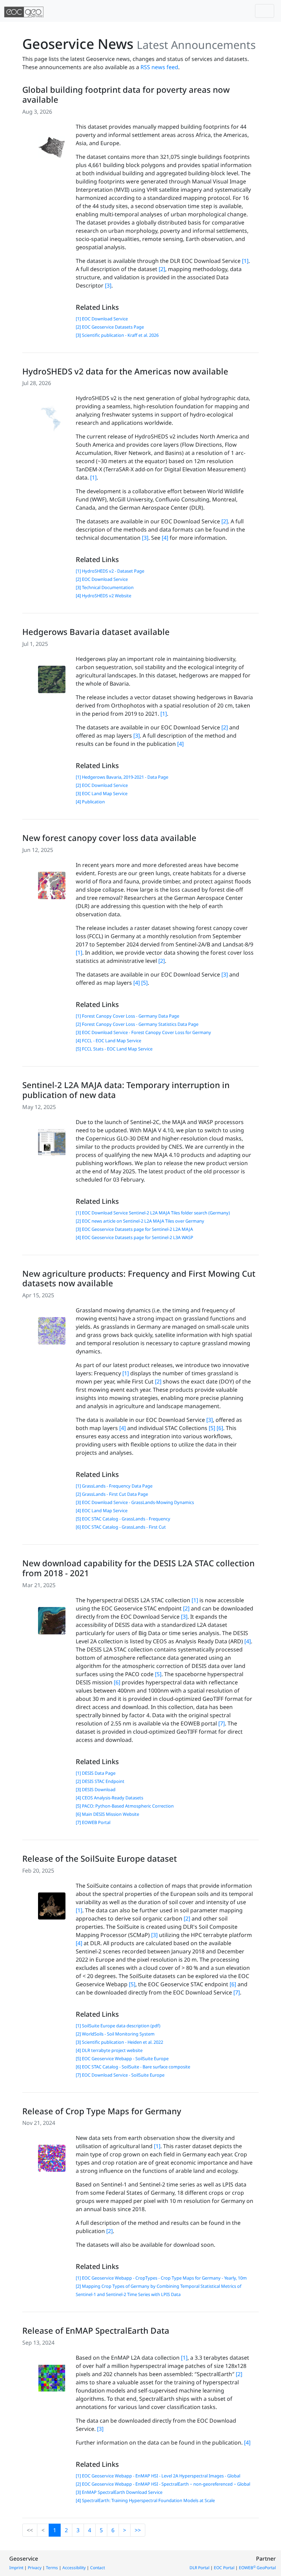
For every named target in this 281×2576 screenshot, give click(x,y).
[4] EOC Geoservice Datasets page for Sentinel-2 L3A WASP (135, 1237)
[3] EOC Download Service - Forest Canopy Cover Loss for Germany (143, 1032)
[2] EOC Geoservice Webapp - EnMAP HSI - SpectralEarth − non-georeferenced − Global (163, 2484)
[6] (220, 1428)
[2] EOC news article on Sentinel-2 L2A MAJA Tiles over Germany (140, 1221)
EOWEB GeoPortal (257, 2568)
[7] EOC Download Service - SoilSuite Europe (120, 2075)
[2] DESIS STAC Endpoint (100, 1781)
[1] (245, 261)
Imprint (16, 2568)
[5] (144, 983)
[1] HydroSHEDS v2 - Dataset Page (110, 571)
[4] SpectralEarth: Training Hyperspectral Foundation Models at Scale (145, 2500)
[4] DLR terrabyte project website (109, 2050)
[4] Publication (90, 802)
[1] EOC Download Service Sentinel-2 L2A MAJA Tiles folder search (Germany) (153, 1213)
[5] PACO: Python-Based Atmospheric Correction (125, 1806)
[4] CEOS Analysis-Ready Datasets (109, 1798)
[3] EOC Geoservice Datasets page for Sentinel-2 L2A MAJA (134, 1229)
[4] (165, 538)
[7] (222, 1723)
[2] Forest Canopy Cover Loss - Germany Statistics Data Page (137, 1024)
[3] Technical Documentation (105, 587)
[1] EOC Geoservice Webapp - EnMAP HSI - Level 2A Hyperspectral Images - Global (158, 2476)
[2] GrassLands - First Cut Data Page (112, 1494)
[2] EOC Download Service (102, 579)
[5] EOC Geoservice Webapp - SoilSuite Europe (122, 2058)
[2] (162, 269)
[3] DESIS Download (96, 1789)
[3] (108, 285)
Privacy (35, 2568)
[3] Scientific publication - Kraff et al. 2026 (117, 335)
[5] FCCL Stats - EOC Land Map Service (114, 1049)
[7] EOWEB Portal (93, 1822)
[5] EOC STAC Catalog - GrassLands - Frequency (123, 1519)
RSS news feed (159, 67)
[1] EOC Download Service (102, 319)
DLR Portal (199, 2568)
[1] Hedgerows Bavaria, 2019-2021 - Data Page (122, 777)
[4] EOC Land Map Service (102, 1510)
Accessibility (74, 2568)
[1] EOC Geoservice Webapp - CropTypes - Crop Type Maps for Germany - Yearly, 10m (161, 2278)
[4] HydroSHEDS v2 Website (103, 596)
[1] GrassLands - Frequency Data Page (114, 1486)
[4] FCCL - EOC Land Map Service (108, 1041)
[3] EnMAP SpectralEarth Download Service (119, 2492)
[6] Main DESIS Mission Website (107, 1814)
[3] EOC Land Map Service (102, 793)
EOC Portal (224, 2568)
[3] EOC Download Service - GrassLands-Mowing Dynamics (135, 1502)
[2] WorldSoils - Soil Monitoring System (115, 2034)
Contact (97, 2568)
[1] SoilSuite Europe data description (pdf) (118, 2026)
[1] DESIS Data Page (96, 1773)
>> (138, 2530)
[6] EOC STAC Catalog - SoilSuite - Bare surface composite (133, 2067)
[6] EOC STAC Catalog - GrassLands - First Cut (121, 1527)
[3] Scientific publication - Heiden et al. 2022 (119, 2042)
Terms (52, 2568)
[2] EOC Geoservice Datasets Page (110, 327)
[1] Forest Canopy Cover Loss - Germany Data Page (127, 1016)
